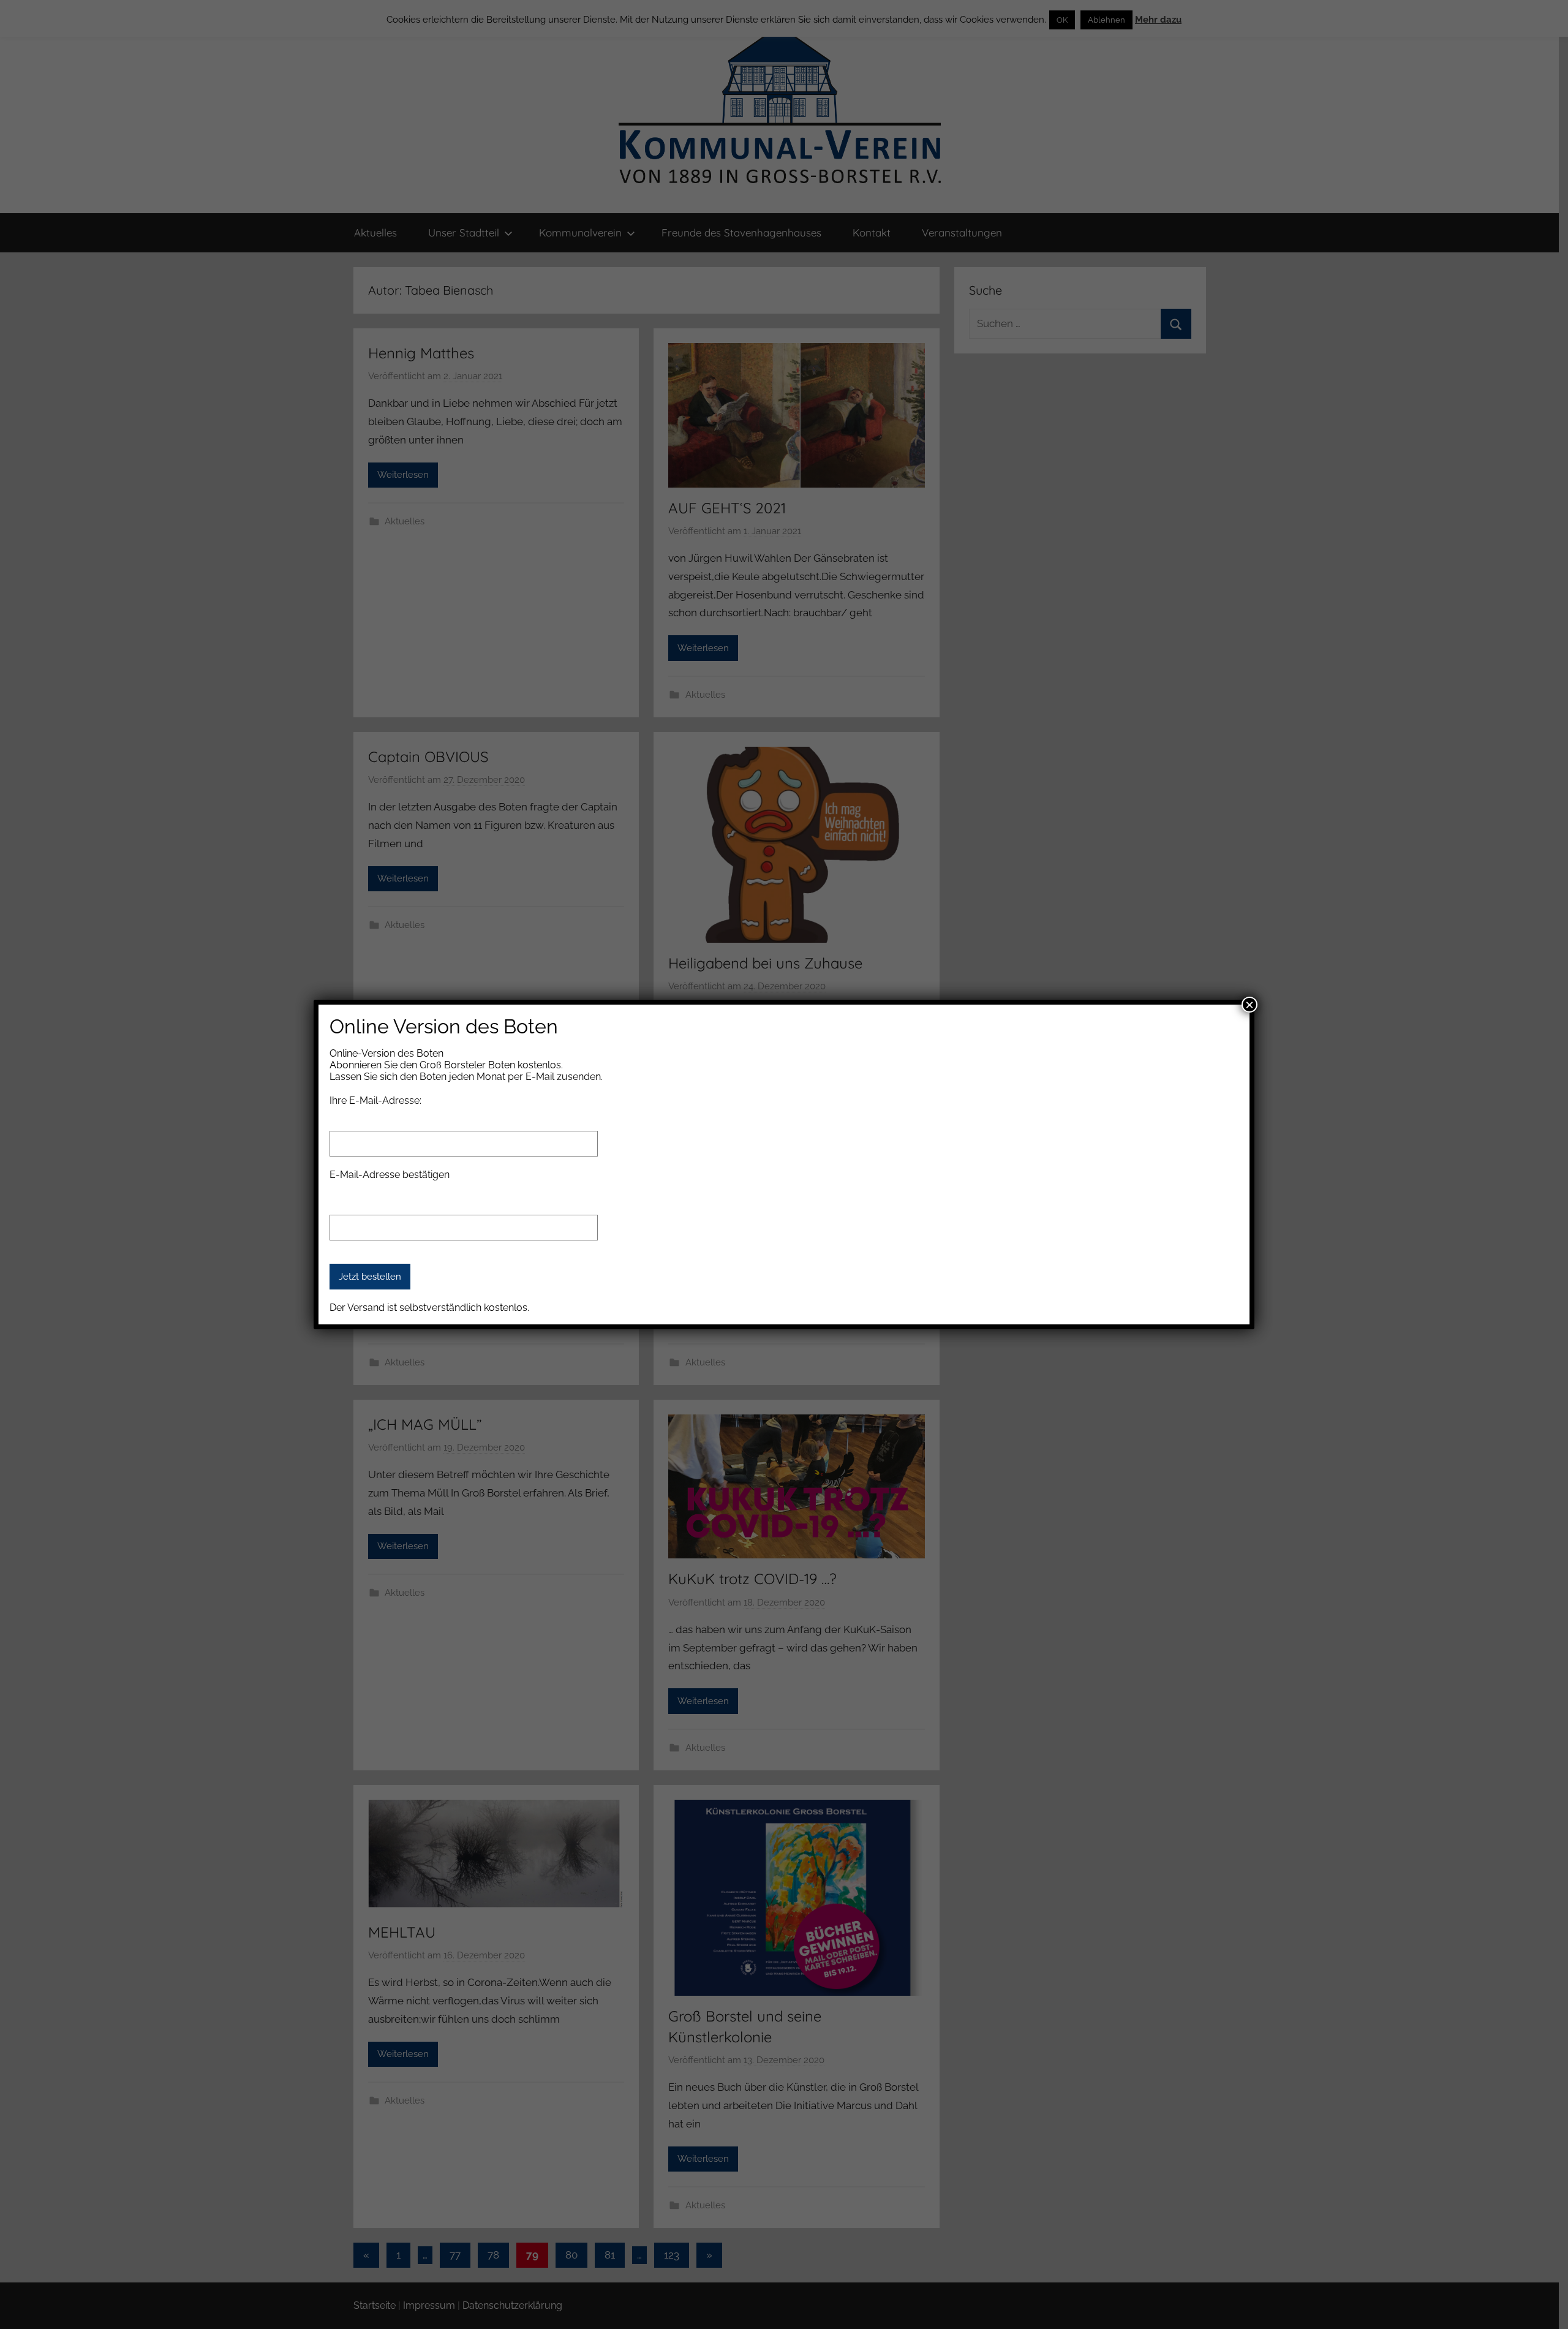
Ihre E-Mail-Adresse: (375, 1100)
